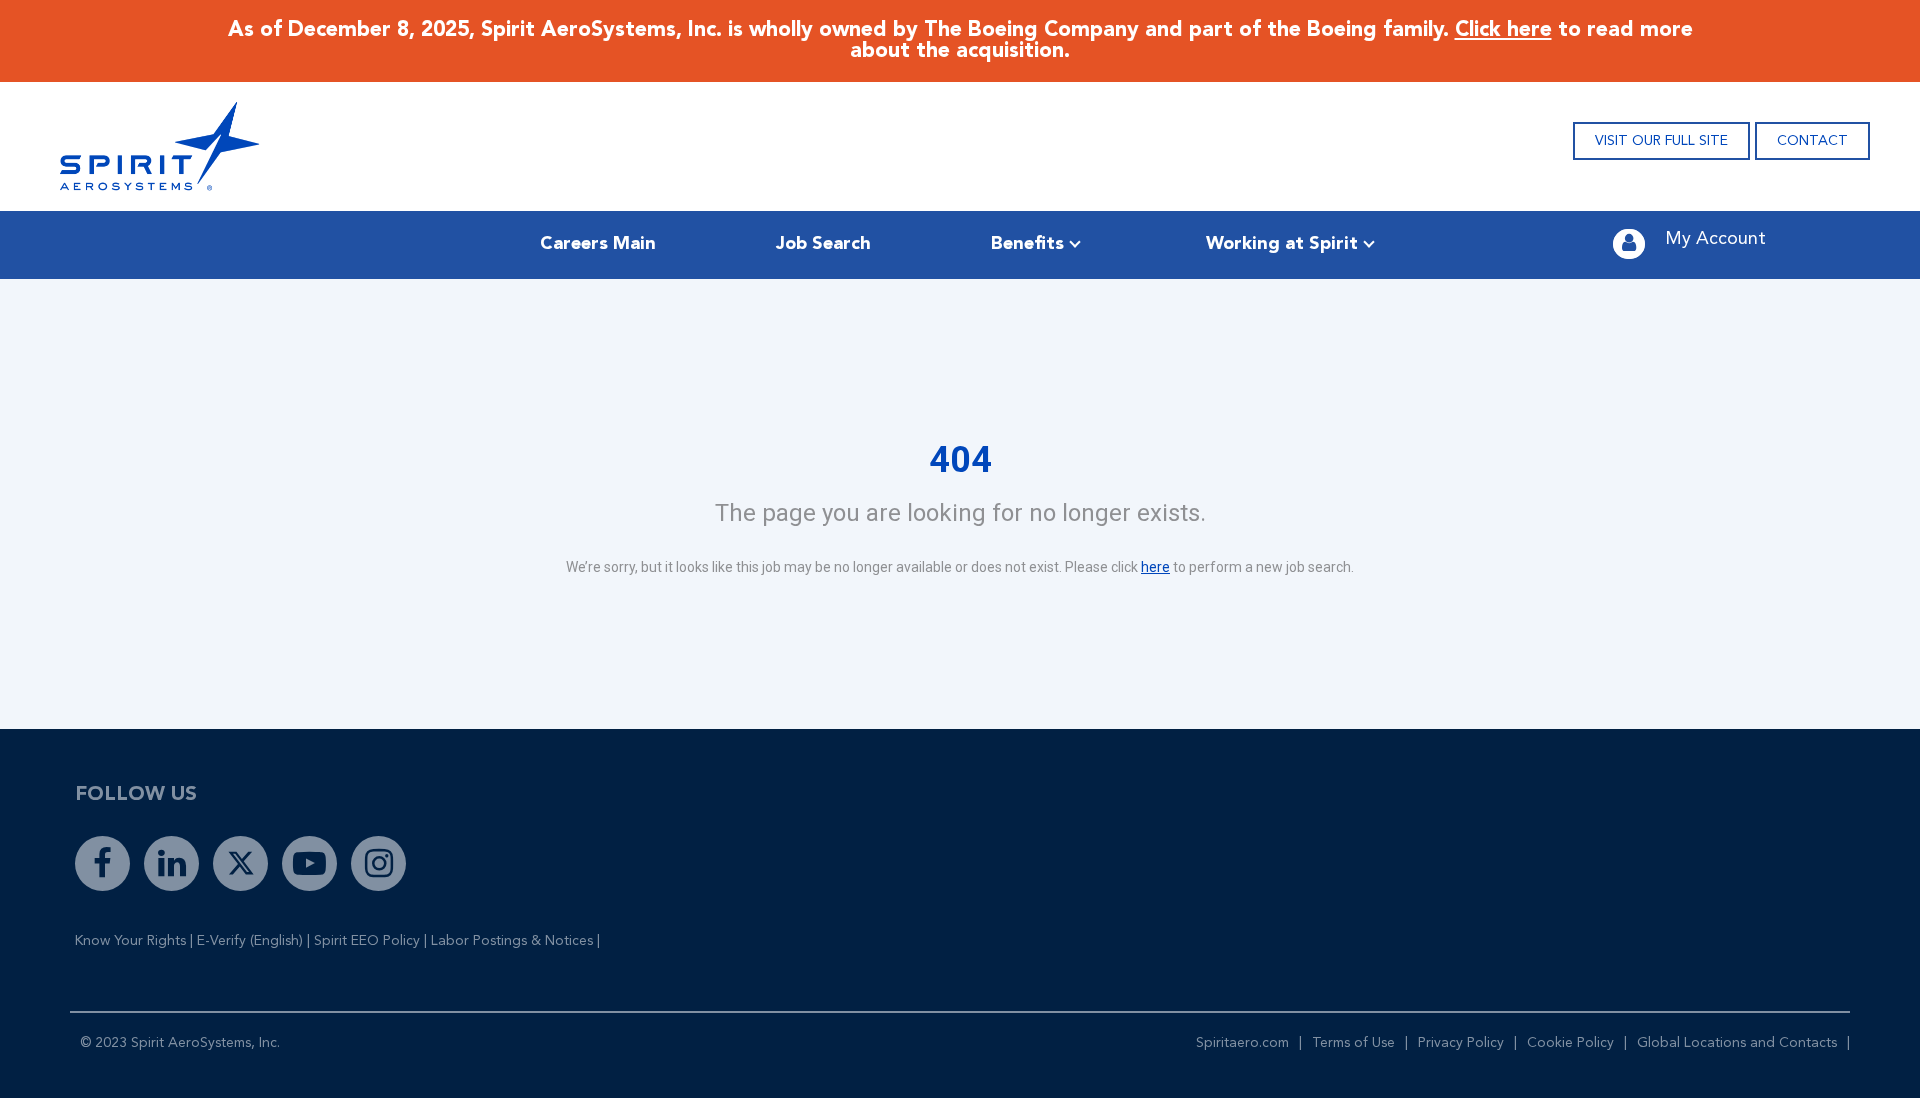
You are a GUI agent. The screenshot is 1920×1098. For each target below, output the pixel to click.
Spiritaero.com (1242, 1043)
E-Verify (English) (250, 941)
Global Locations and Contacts (1737, 1043)
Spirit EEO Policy (367, 941)
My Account (1715, 239)
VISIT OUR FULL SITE (1661, 141)
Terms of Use (1353, 1043)
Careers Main (598, 244)
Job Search (823, 244)
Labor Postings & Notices (512, 941)
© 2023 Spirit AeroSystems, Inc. (180, 1043)
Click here (1503, 30)
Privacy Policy (1461, 1043)
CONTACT (1812, 141)
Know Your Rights (130, 941)
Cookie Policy (1570, 1043)
